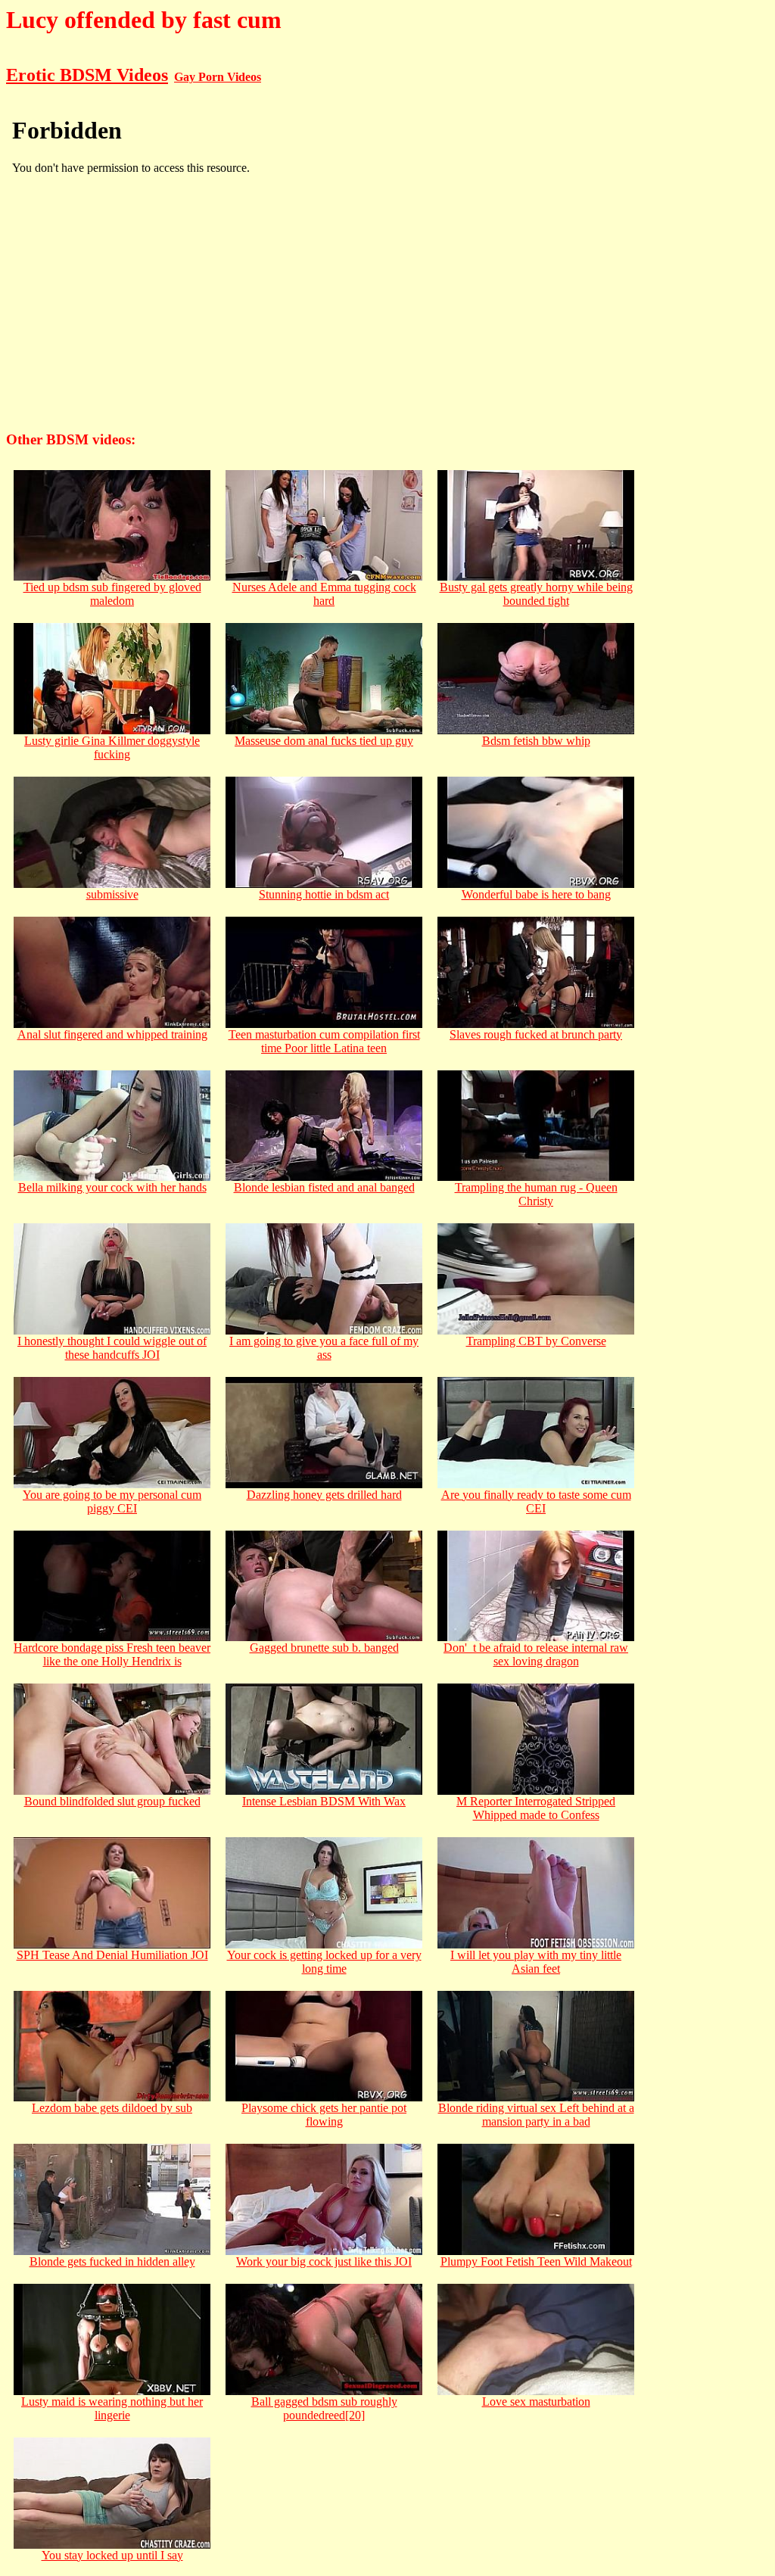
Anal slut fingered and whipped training (112, 1034)
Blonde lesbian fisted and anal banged (324, 1187)
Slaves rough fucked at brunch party (536, 1034)
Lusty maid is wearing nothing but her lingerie (112, 2408)
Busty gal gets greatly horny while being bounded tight (536, 594)
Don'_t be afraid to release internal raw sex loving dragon (536, 1654)
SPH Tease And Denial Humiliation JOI (112, 1955)
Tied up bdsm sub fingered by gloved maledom (112, 594)
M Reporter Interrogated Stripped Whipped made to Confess (536, 1808)
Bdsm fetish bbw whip (536, 741)
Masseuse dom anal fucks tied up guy (324, 741)
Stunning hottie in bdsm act (324, 894)
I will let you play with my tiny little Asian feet (536, 1962)
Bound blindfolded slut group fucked (112, 1801)
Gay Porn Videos (218, 77)
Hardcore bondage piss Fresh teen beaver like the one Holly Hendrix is (112, 1654)
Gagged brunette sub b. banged (324, 1648)
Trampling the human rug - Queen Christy (536, 1194)
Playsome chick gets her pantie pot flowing (324, 2115)
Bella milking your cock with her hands (112, 1187)
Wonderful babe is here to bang (536, 894)
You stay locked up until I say (112, 2555)
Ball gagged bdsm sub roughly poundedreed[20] (324, 2408)
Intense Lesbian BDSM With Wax (324, 1801)
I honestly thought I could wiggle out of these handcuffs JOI (112, 1348)
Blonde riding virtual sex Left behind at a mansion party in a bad (536, 2115)
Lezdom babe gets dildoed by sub (112, 2108)
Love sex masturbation (536, 2402)
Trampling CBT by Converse (536, 1341)
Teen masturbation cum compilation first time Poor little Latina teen (324, 1041)
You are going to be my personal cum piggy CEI (112, 1501)
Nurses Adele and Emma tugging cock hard (324, 594)
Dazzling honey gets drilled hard (324, 1495)
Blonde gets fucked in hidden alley (112, 2261)
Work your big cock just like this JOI (324, 2261)
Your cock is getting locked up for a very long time (324, 1962)
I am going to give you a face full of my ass (324, 1348)
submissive (112, 894)
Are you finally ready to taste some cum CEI (536, 1501)
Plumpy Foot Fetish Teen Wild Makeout (536, 2261)
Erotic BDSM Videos (87, 75)
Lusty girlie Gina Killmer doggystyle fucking (112, 748)
